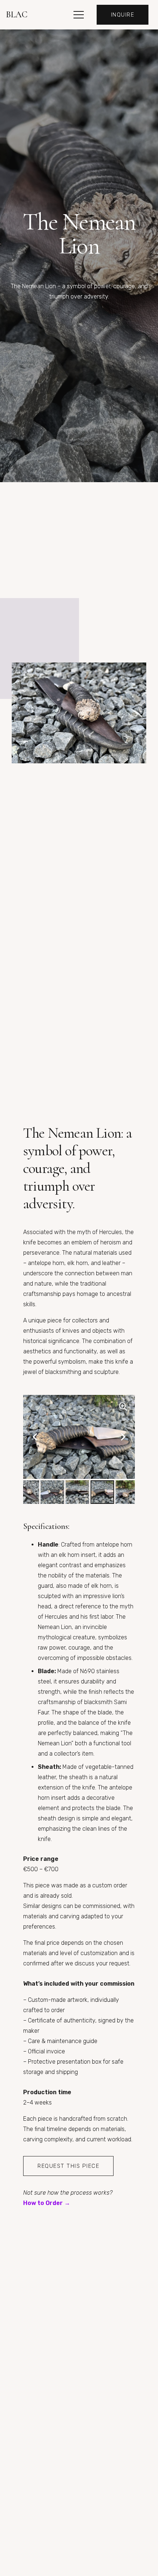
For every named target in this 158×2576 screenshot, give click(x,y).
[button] (79, 15)
